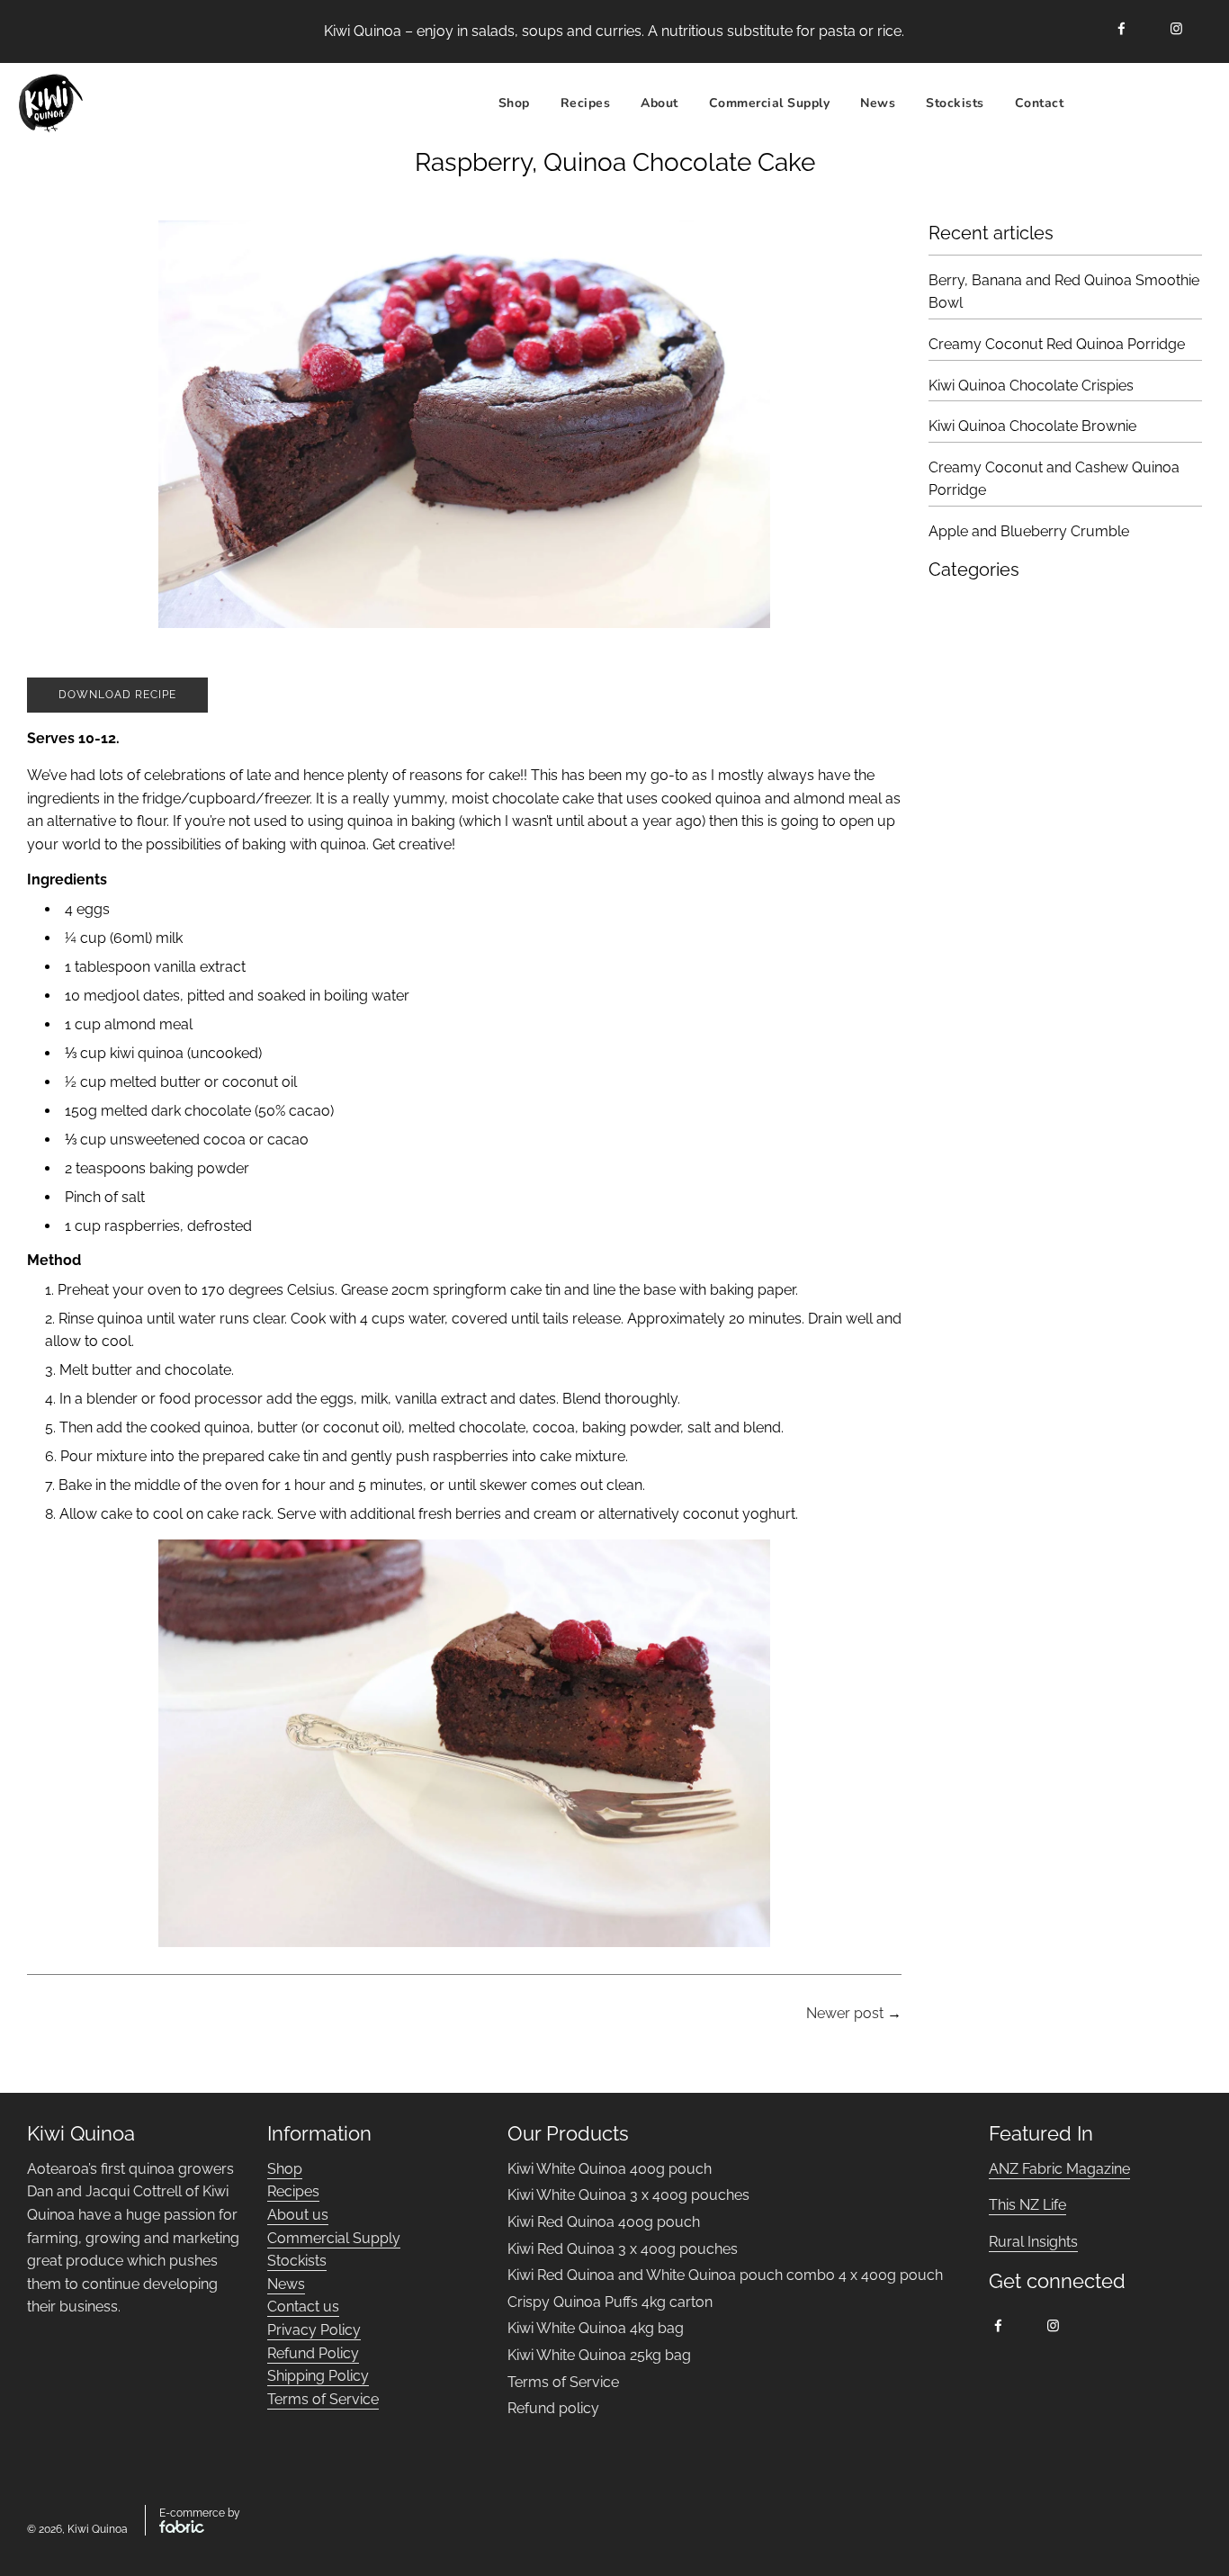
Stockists (955, 102)
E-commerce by (200, 2513)
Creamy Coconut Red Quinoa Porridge (1057, 344)
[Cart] (1191, 103)
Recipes (293, 2191)
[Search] (1099, 103)
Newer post (845, 2013)
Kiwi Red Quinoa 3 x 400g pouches (623, 2249)
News (878, 102)
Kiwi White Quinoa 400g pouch (610, 2169)
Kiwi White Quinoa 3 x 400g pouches (628, 2195)
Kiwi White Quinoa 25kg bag (599, 2355)
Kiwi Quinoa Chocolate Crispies (1031, 386)
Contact (1040, 102)
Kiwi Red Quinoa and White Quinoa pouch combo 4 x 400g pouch (725, 2275)
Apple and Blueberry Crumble (1029, 531)
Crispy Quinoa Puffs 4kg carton (610, 2302)
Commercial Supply (770, 102)
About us (298, 2215)
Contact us (303, 2307)
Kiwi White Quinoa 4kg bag (596, 2328)
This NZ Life (1027, 2205)
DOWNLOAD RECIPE (117, 695)
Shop (514, 102)
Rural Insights (1033, 2242)
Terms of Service (323, 2399)
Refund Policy (313, 2353)
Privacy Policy (314, 2330)
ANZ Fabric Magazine (1059, 2169)
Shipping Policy (318, 2376)
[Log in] (1144, 103)
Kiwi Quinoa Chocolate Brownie (1032, 426)
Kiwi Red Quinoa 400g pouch (604, 2222)
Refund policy (553, 2408)
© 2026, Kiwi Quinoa (77, 2529)
